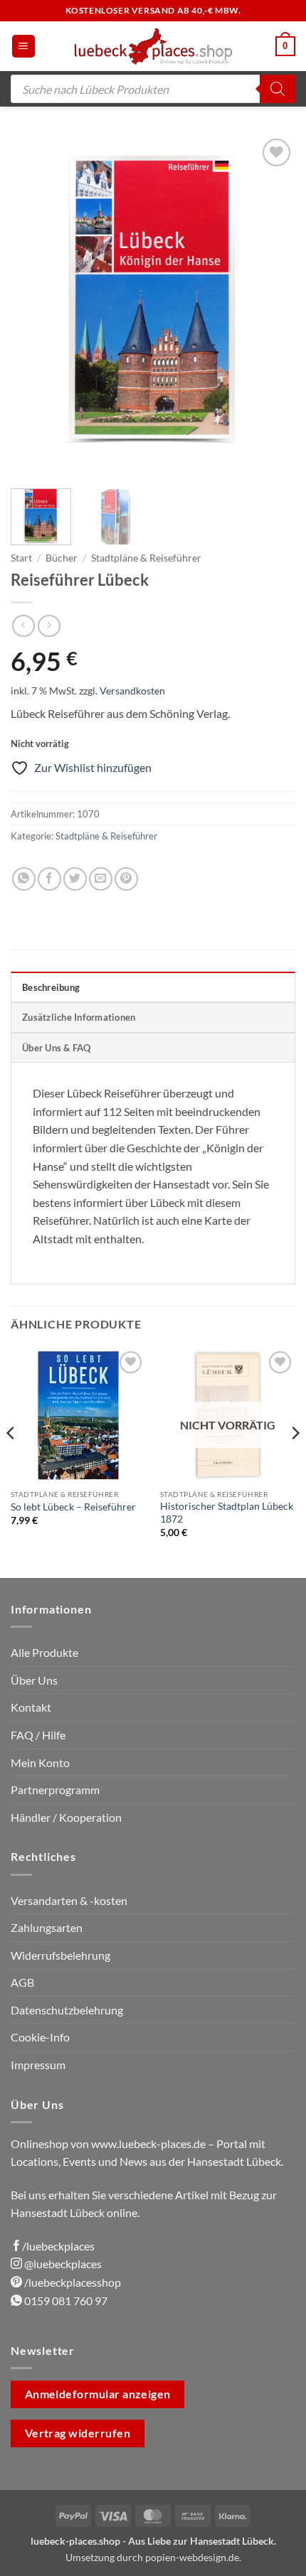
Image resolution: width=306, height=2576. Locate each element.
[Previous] (34, 306)
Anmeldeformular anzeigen (98, 2394)
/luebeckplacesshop (72, 2282)
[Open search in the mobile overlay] (153, 89)
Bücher (62, 558)
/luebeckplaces (58, 2246)
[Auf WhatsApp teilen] (24, 879)
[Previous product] (49, 626)
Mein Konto (40, 1762)
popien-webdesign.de (192, 2557)
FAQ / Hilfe (38, 1735)
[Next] (272, 306)
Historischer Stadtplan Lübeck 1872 (227, 1513)
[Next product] (23, 626)
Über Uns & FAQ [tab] (57, 1048)
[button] (23, 47)
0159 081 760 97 (65, 2301)
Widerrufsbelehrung (60, 1955)
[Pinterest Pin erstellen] (126, 879)
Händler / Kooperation (66, 1817)
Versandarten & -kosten (69, 1900)
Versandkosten (132, 691)
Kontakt (31, 1707)
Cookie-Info (40, 2037)
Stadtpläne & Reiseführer (146, 558)
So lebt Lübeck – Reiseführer (73, 1507)
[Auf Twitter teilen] (75, 879)
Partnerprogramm (55, 1789)
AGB (22, 1982)
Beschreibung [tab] (51, 987)
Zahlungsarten (47, 1927)
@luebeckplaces (62, 2264)
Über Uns (34, 1680)
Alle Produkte (44, 1652)
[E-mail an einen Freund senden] (101, 879)
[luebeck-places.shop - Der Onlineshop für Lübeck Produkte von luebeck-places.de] (153, 46)
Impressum (38, 2065)
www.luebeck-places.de (148, 2143)
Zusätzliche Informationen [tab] (79, 1017)
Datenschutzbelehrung (67, 2010)
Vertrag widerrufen (78, 2433)
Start (21, 558)
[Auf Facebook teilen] (49, 879)
